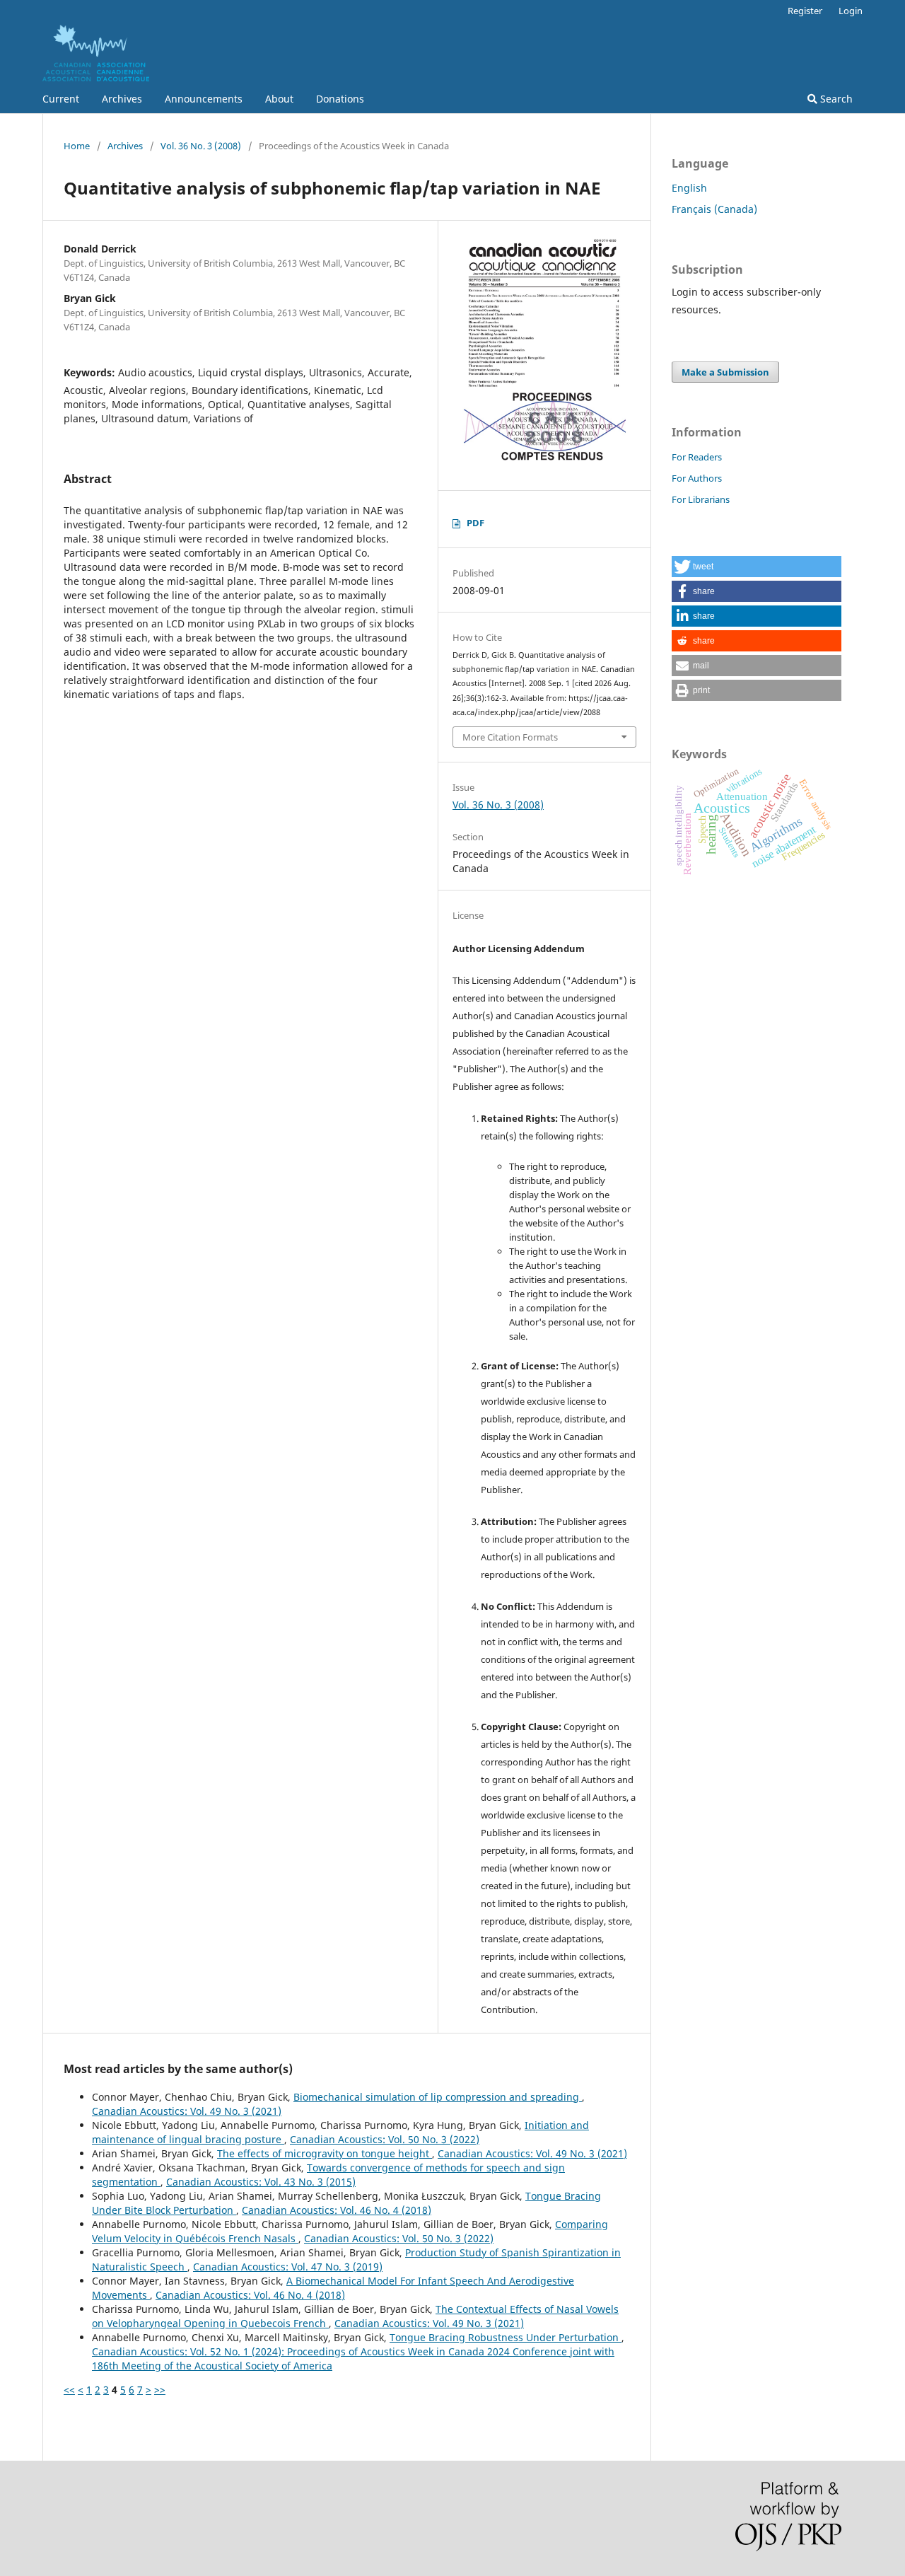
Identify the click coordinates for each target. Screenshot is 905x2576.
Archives (122, 99)
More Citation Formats (510, 737)
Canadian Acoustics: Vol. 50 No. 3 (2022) (385, 2139)
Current (61, 99)
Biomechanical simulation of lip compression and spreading (438, 2097)
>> (160, 2390)
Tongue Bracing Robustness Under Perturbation (506, 2337)
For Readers (697, 457)
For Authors (697, 478)
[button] (757, 567)
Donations (340, 99)
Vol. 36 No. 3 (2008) (201, 146)
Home (77, 146)
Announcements (204, 99)
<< (69, 2390)
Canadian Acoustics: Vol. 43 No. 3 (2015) (261, 2182)
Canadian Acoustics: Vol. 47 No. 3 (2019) (288, 2267)
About (279, 99)
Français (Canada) (714, 209)
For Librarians (701, 499)
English (689, 188)
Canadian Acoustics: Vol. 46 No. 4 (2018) (337, 2210)
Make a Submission (725, 372)
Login (851, 11)
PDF (475, 523)
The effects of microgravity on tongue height (325, 2153)
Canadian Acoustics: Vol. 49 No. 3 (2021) (187, 2111)
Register (805, 11)
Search (835, 99)
